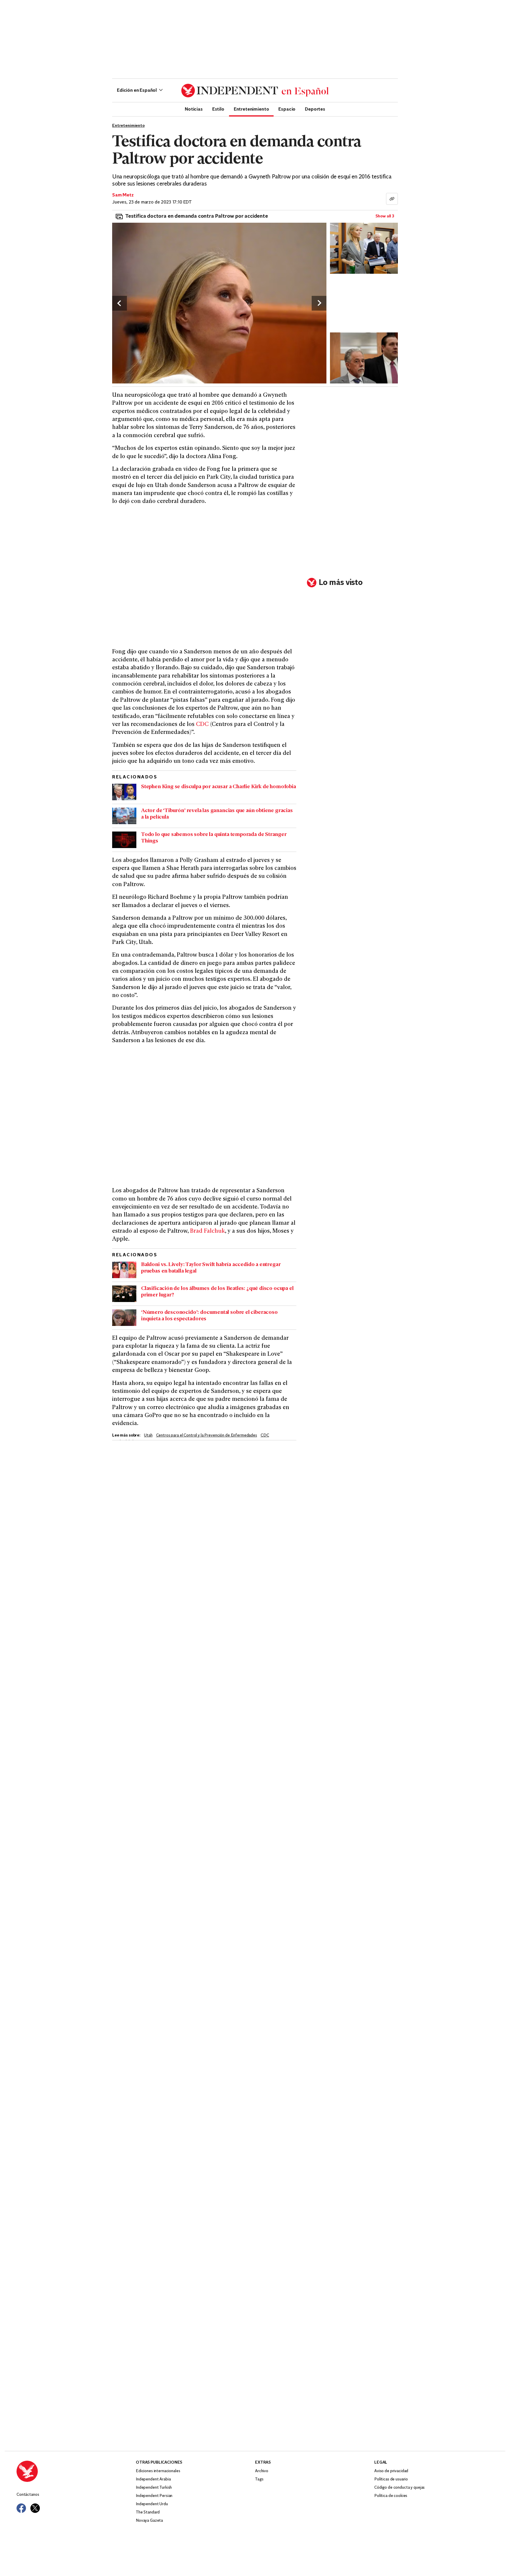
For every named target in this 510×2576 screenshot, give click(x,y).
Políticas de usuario (391, 2479)
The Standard (148, 2512)
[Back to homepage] (76, 2471)
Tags (259, 2479)
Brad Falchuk (207, 1231)
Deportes (315, 109)
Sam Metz (123, 195)
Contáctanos (28, 2495)
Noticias (194, 109)
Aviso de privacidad (391, 2471)
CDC (202, 725)
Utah (148, 1435)
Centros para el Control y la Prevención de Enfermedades (207, 1435)
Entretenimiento (251, 109)
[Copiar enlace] (392, 199)
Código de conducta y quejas (399, 2488)
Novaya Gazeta (149, 2521)
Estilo (218, 109)
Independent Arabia (153, 2479)
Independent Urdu (152, 2504)
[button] (140, 91)
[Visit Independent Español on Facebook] (21, 2508)
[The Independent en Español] (255, 91)
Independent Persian (154, 2496)
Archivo (262, 2471)
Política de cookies (391, 2496)
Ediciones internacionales (158, 2471)
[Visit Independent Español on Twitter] (35, 2508)
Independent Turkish (154, 2488)
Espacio (287, 109)
